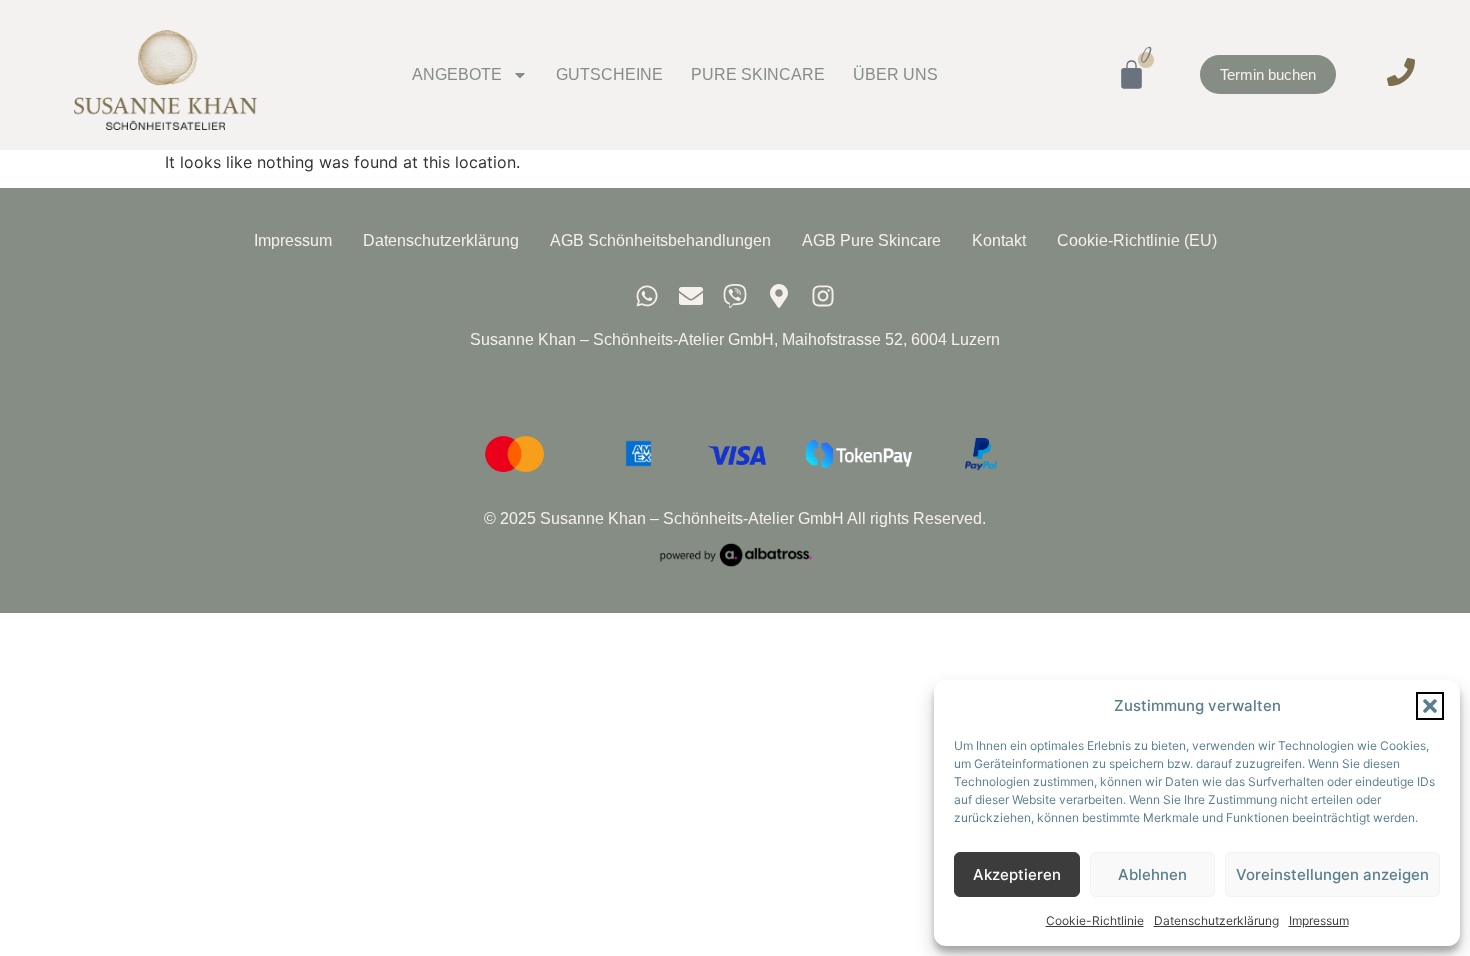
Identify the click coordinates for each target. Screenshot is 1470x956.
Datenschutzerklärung (1216, 920)
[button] (1430, 706)
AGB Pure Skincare (871, 240)
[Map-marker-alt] (779, 296)
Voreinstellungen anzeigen (1332, 874)
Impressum (1319, 920)
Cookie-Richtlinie (1095, 920)
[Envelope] (691, 296)
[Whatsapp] (647, 296)
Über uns (895, 74)
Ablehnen (1152, 874)
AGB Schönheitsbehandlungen (660, 240)
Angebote (457, 74)
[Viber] (735, 296)
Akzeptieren (1017, 874)
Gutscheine (609, 74)
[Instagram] (823, 296)
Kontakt (999, 240)
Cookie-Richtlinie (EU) (1137, 240)
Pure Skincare (758, 74)
